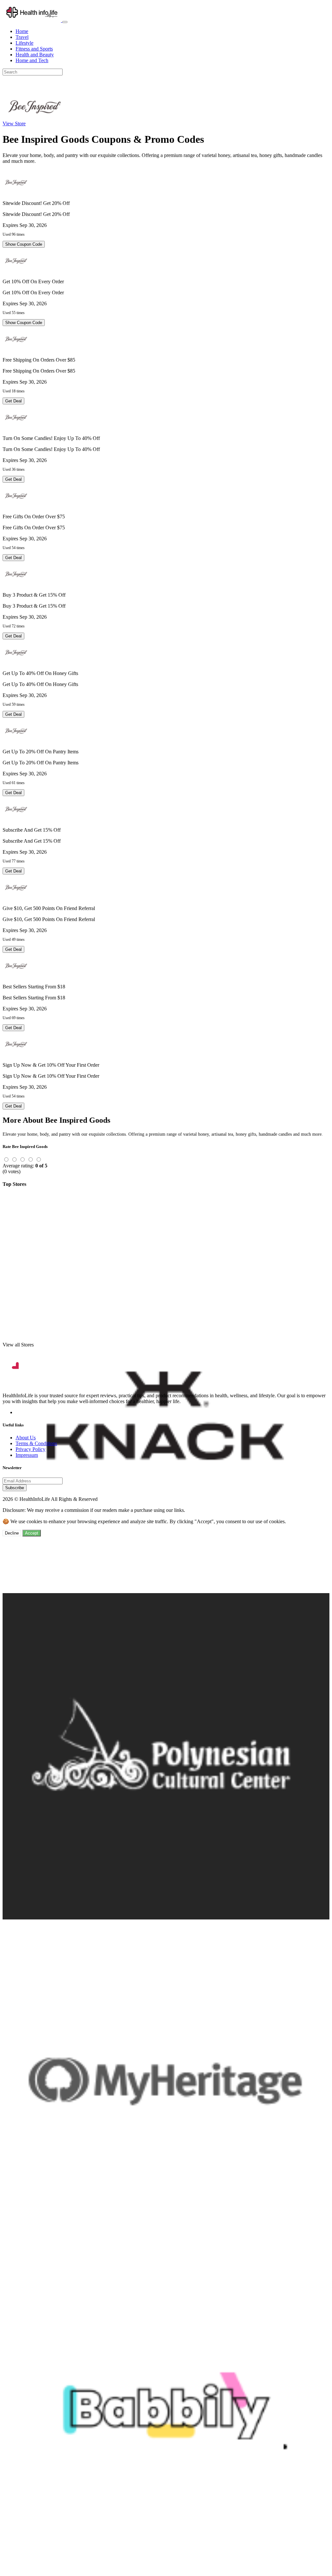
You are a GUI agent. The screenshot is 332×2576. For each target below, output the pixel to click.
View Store (14, 124)
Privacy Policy (30, 1449)
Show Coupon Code (24, 244)
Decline (12, 1533)
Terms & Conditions (36, 1443)
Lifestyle (24, 43)
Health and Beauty (35, 55)
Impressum (27, 1455)
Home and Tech (32, 60)
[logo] (32, 20)
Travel (22, 37)
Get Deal (13, 401)
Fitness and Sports (34, 49)
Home (22, 31)
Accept (32, 1533)
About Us (26, 1438)
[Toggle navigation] (65, 22)
